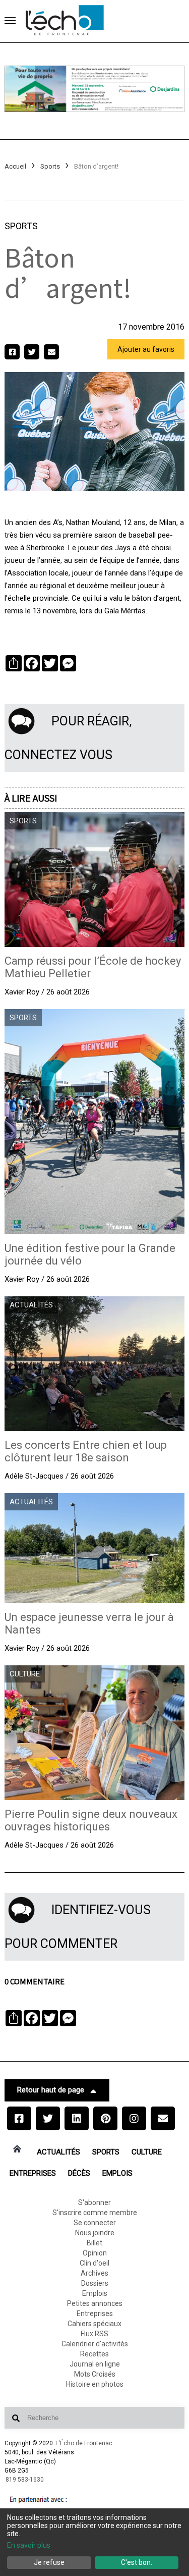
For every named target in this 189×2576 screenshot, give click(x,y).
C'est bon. (137, 2562)
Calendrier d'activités (95, 2344)
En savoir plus (29, 2545)
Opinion (95, 2253)
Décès (79, 2173)
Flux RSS (94, 2334)
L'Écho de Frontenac (84, 2443)
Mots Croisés (95, 2374)
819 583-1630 (25, 2480)
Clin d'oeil (94, 2263)
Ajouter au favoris (146, 349)
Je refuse (49, 2562)
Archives (94, 2273)
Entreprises (33, 2173)
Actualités (58, 2152)
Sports (50, 166)
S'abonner (94, 2202)
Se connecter (95, 2223)
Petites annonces (95, 2303)
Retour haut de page (51, 2090)
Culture (147, 2152)
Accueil (15, 166)
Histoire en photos (95, 2384)
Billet (94, 2243)
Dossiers (95, 2283)
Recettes (94, 2354)
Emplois (117, 2173)
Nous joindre (95, 2233)
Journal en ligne (95, 2364)
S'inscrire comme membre (95, 2213)
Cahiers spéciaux (94, 2324)
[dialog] (94, 2542)
